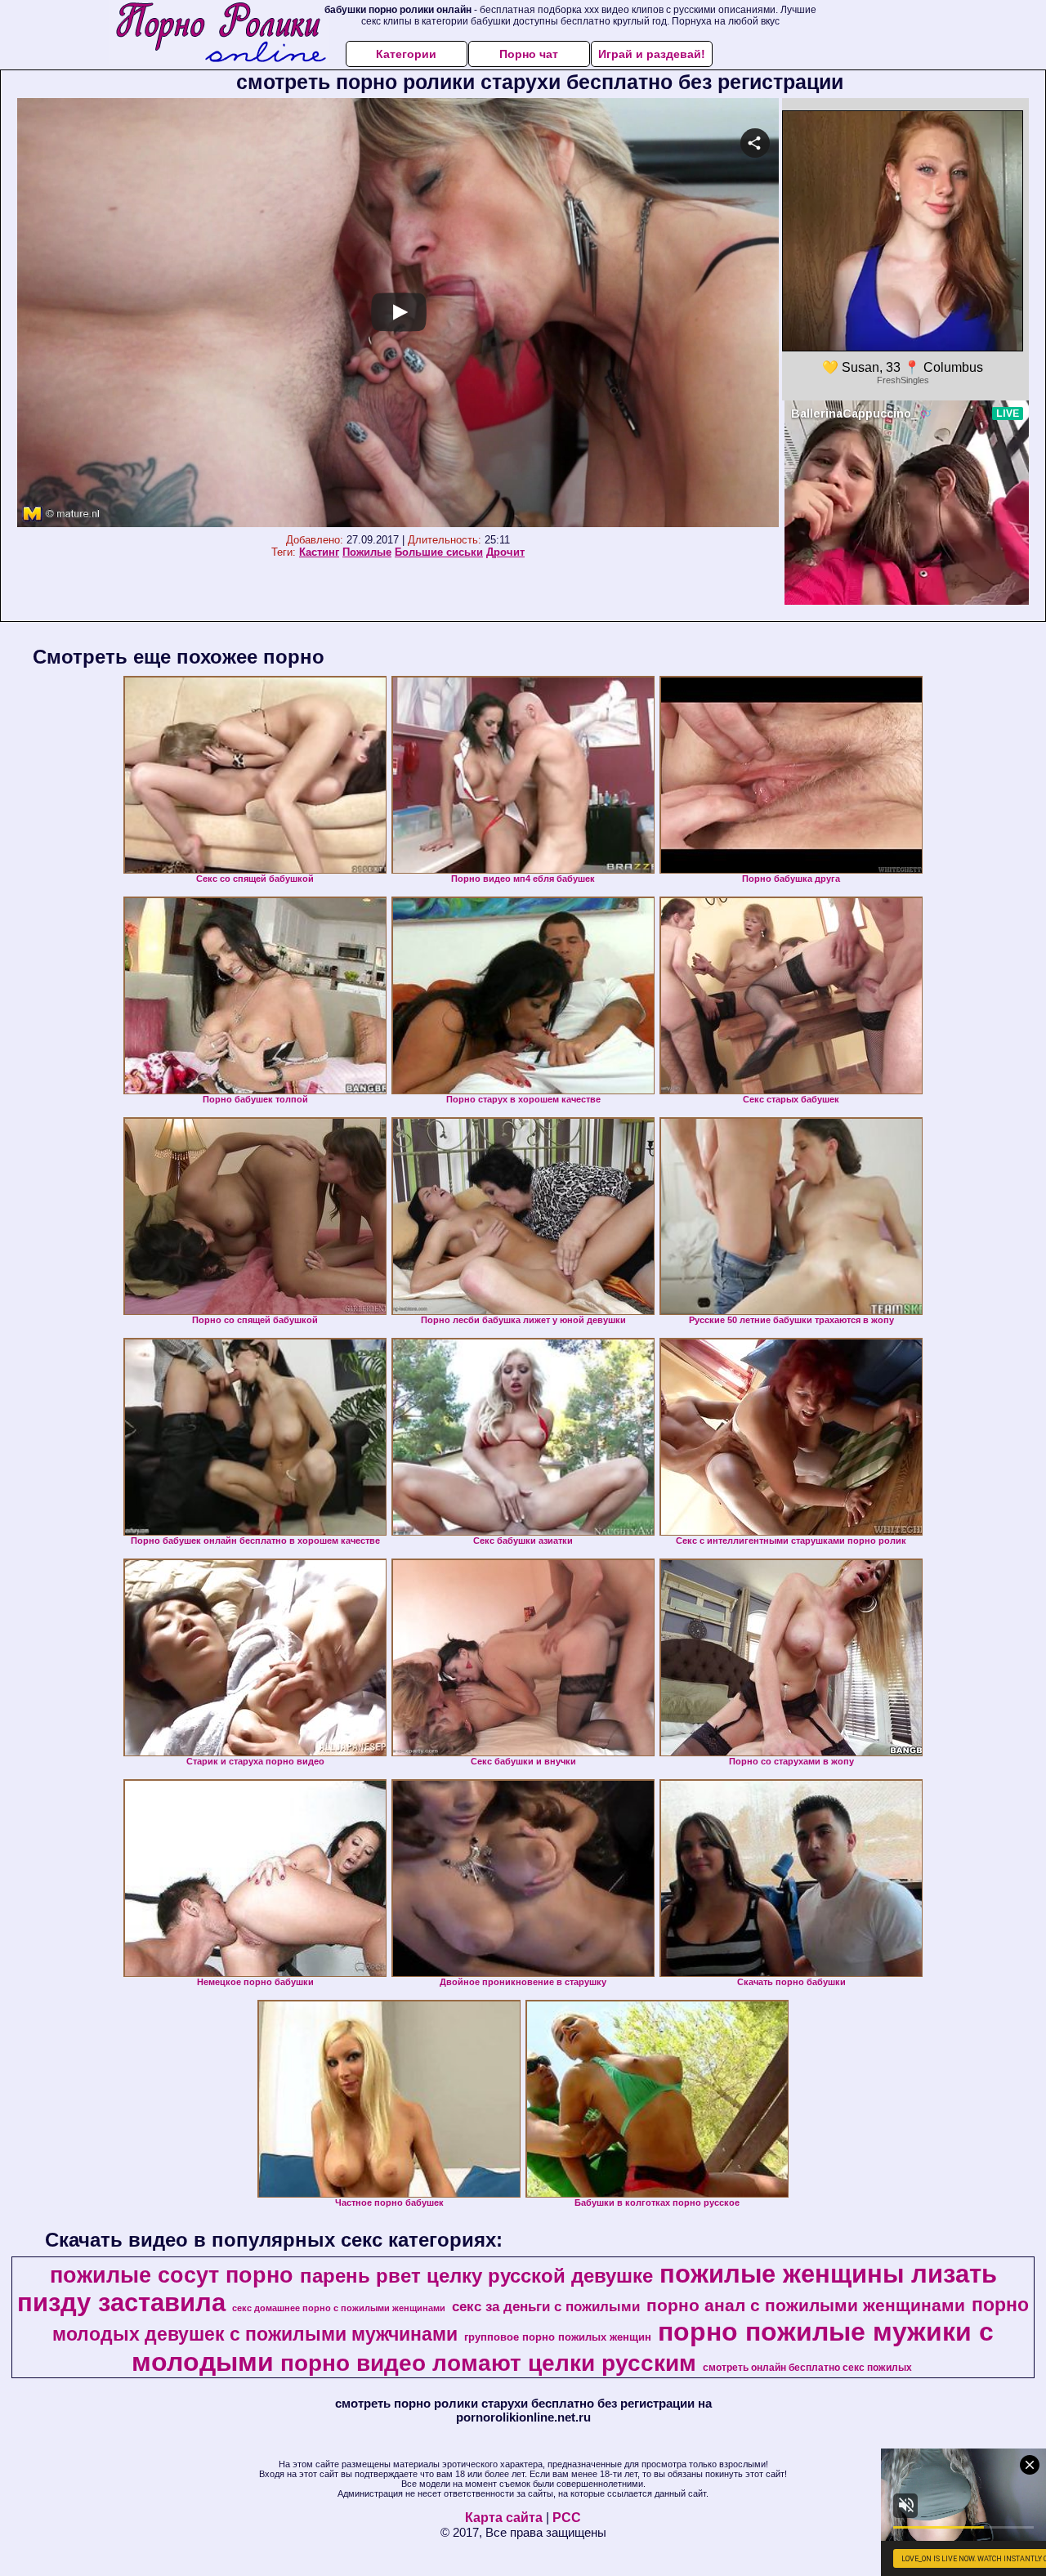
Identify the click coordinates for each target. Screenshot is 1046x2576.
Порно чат (529, 54)
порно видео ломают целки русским (488, 2363)
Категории (406, 54)
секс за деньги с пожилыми (546, 2306)
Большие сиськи (439, 552)
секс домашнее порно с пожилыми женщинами (339, 2308)
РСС (567, 2518)
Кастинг (319, 552)
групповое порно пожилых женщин (558, 2337)
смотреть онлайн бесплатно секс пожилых (807, 2368)
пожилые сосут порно (172, 2275)
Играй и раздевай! (652, 54)
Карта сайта (504, 2518)
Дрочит (505, 552)
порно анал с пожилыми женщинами (806, 2305)
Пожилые (367, 552)
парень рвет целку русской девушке (476, 2276)
